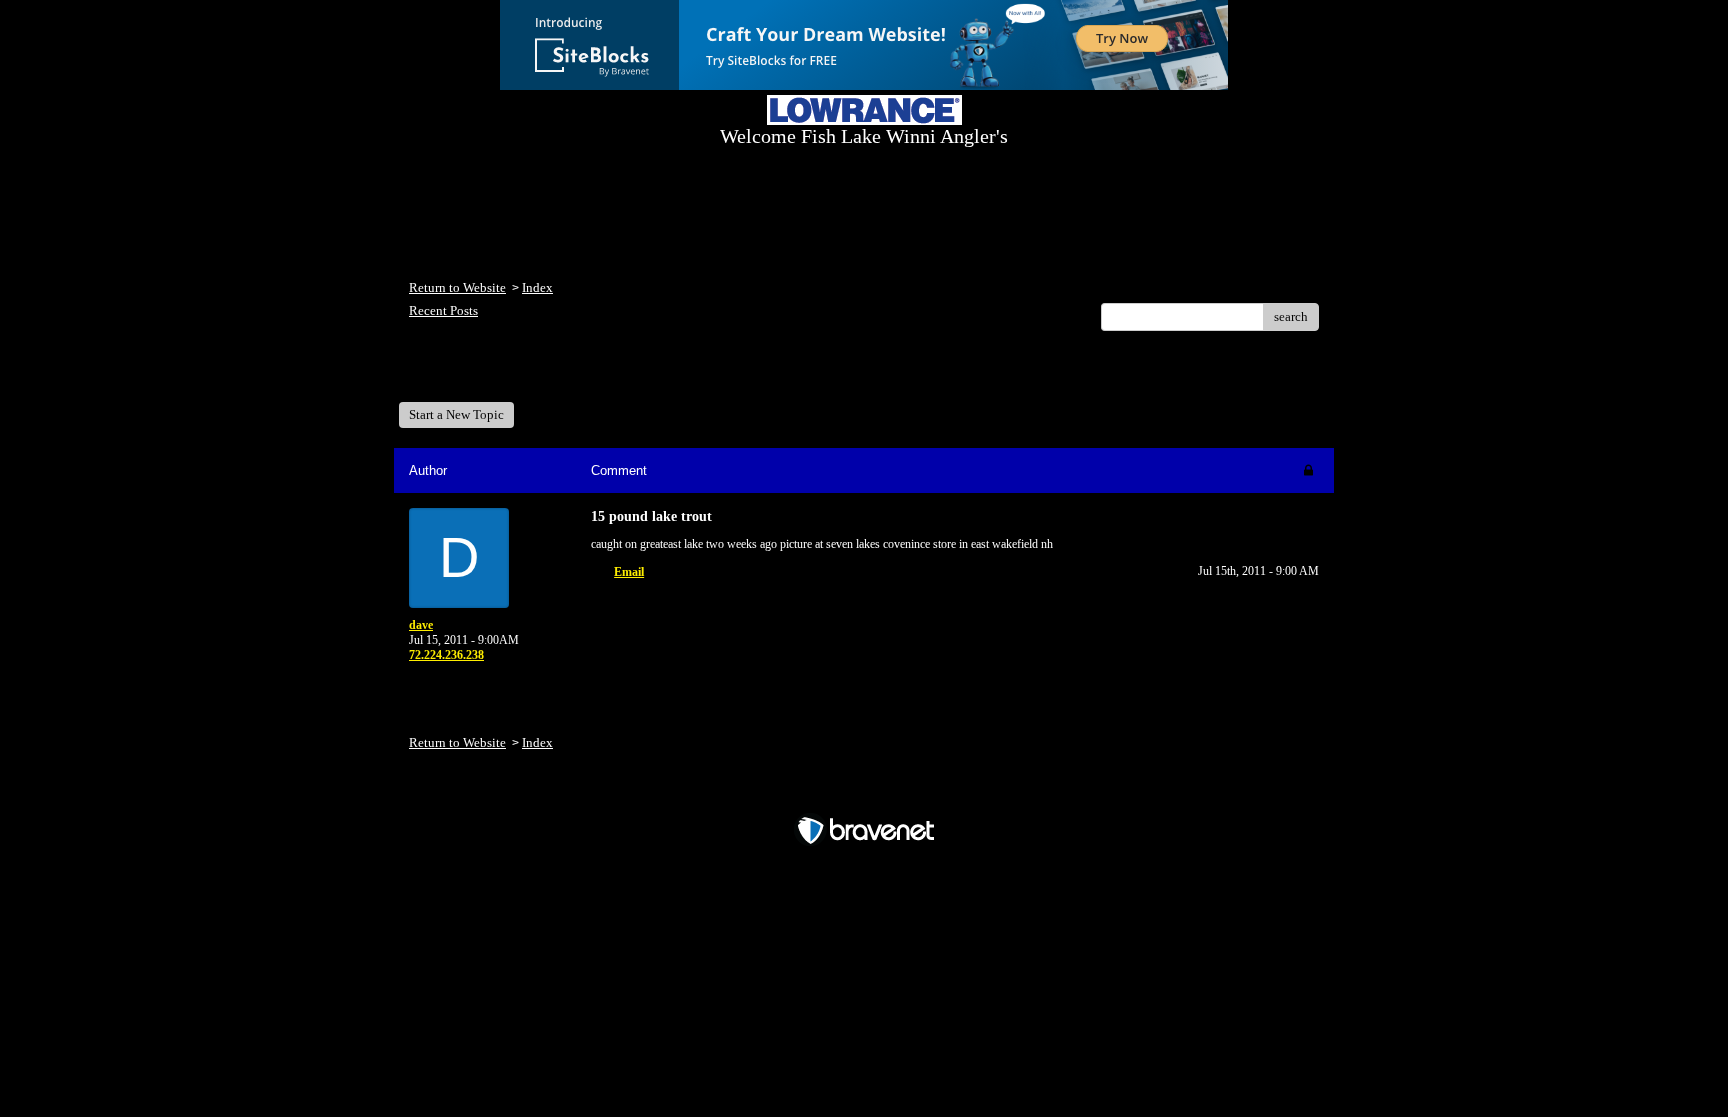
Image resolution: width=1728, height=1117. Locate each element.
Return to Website (457, 287)
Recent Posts (443, 310)
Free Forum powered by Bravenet (864, 795)
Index (537, 287)
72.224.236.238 (446, 655)
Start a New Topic (456, 414)
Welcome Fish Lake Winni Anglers (518, 373)
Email (629, 572)
